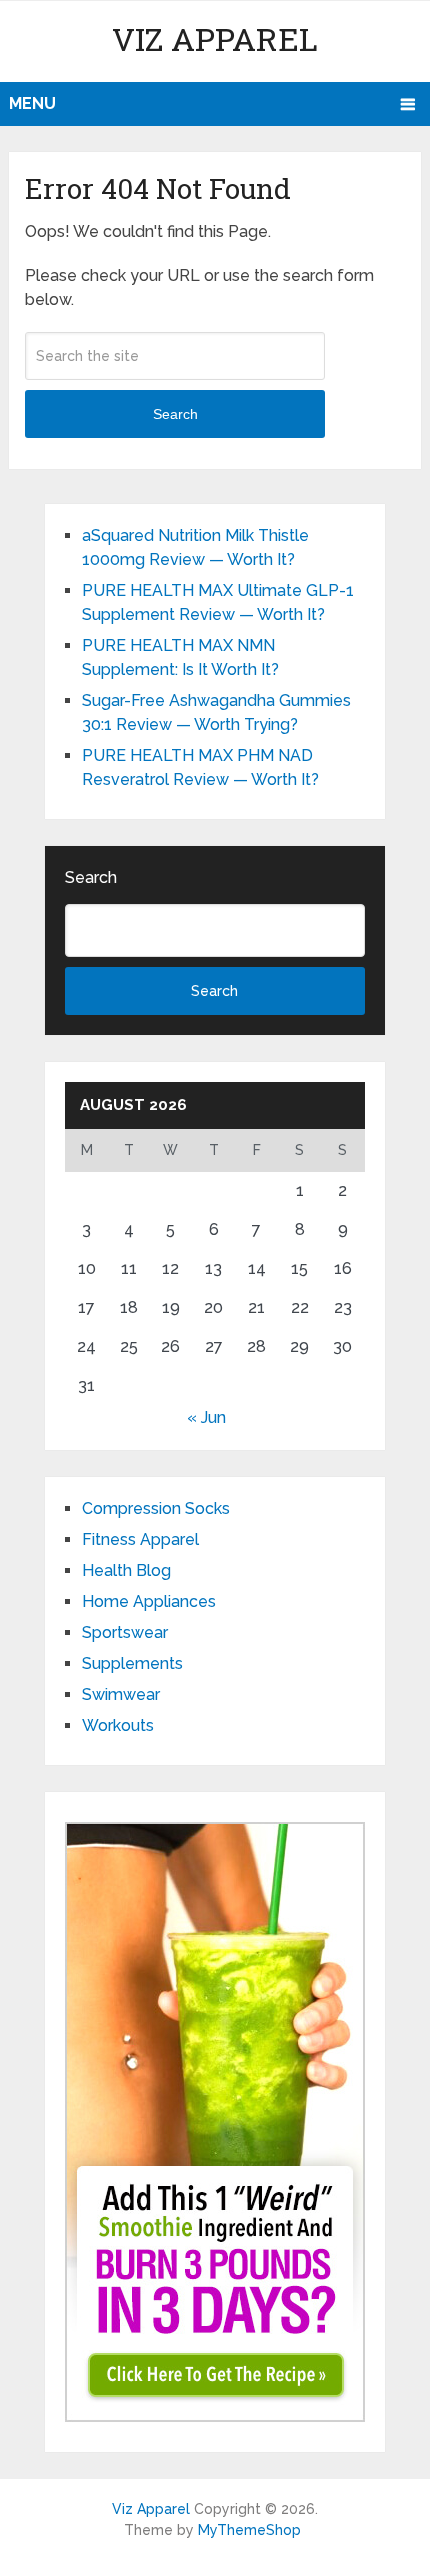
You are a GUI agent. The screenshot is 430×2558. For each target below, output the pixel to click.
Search (175, 414)
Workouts (118, 1725)
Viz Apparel (215, 38)
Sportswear (125, 1632)
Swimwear (121, 1694)
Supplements (132, 1663)
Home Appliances (149, 1601)
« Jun (206, 1417)
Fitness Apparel (140, 1539)
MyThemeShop (249, 2530)
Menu (32, 103)
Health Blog (126, 1570)
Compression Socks (156, 1508)
